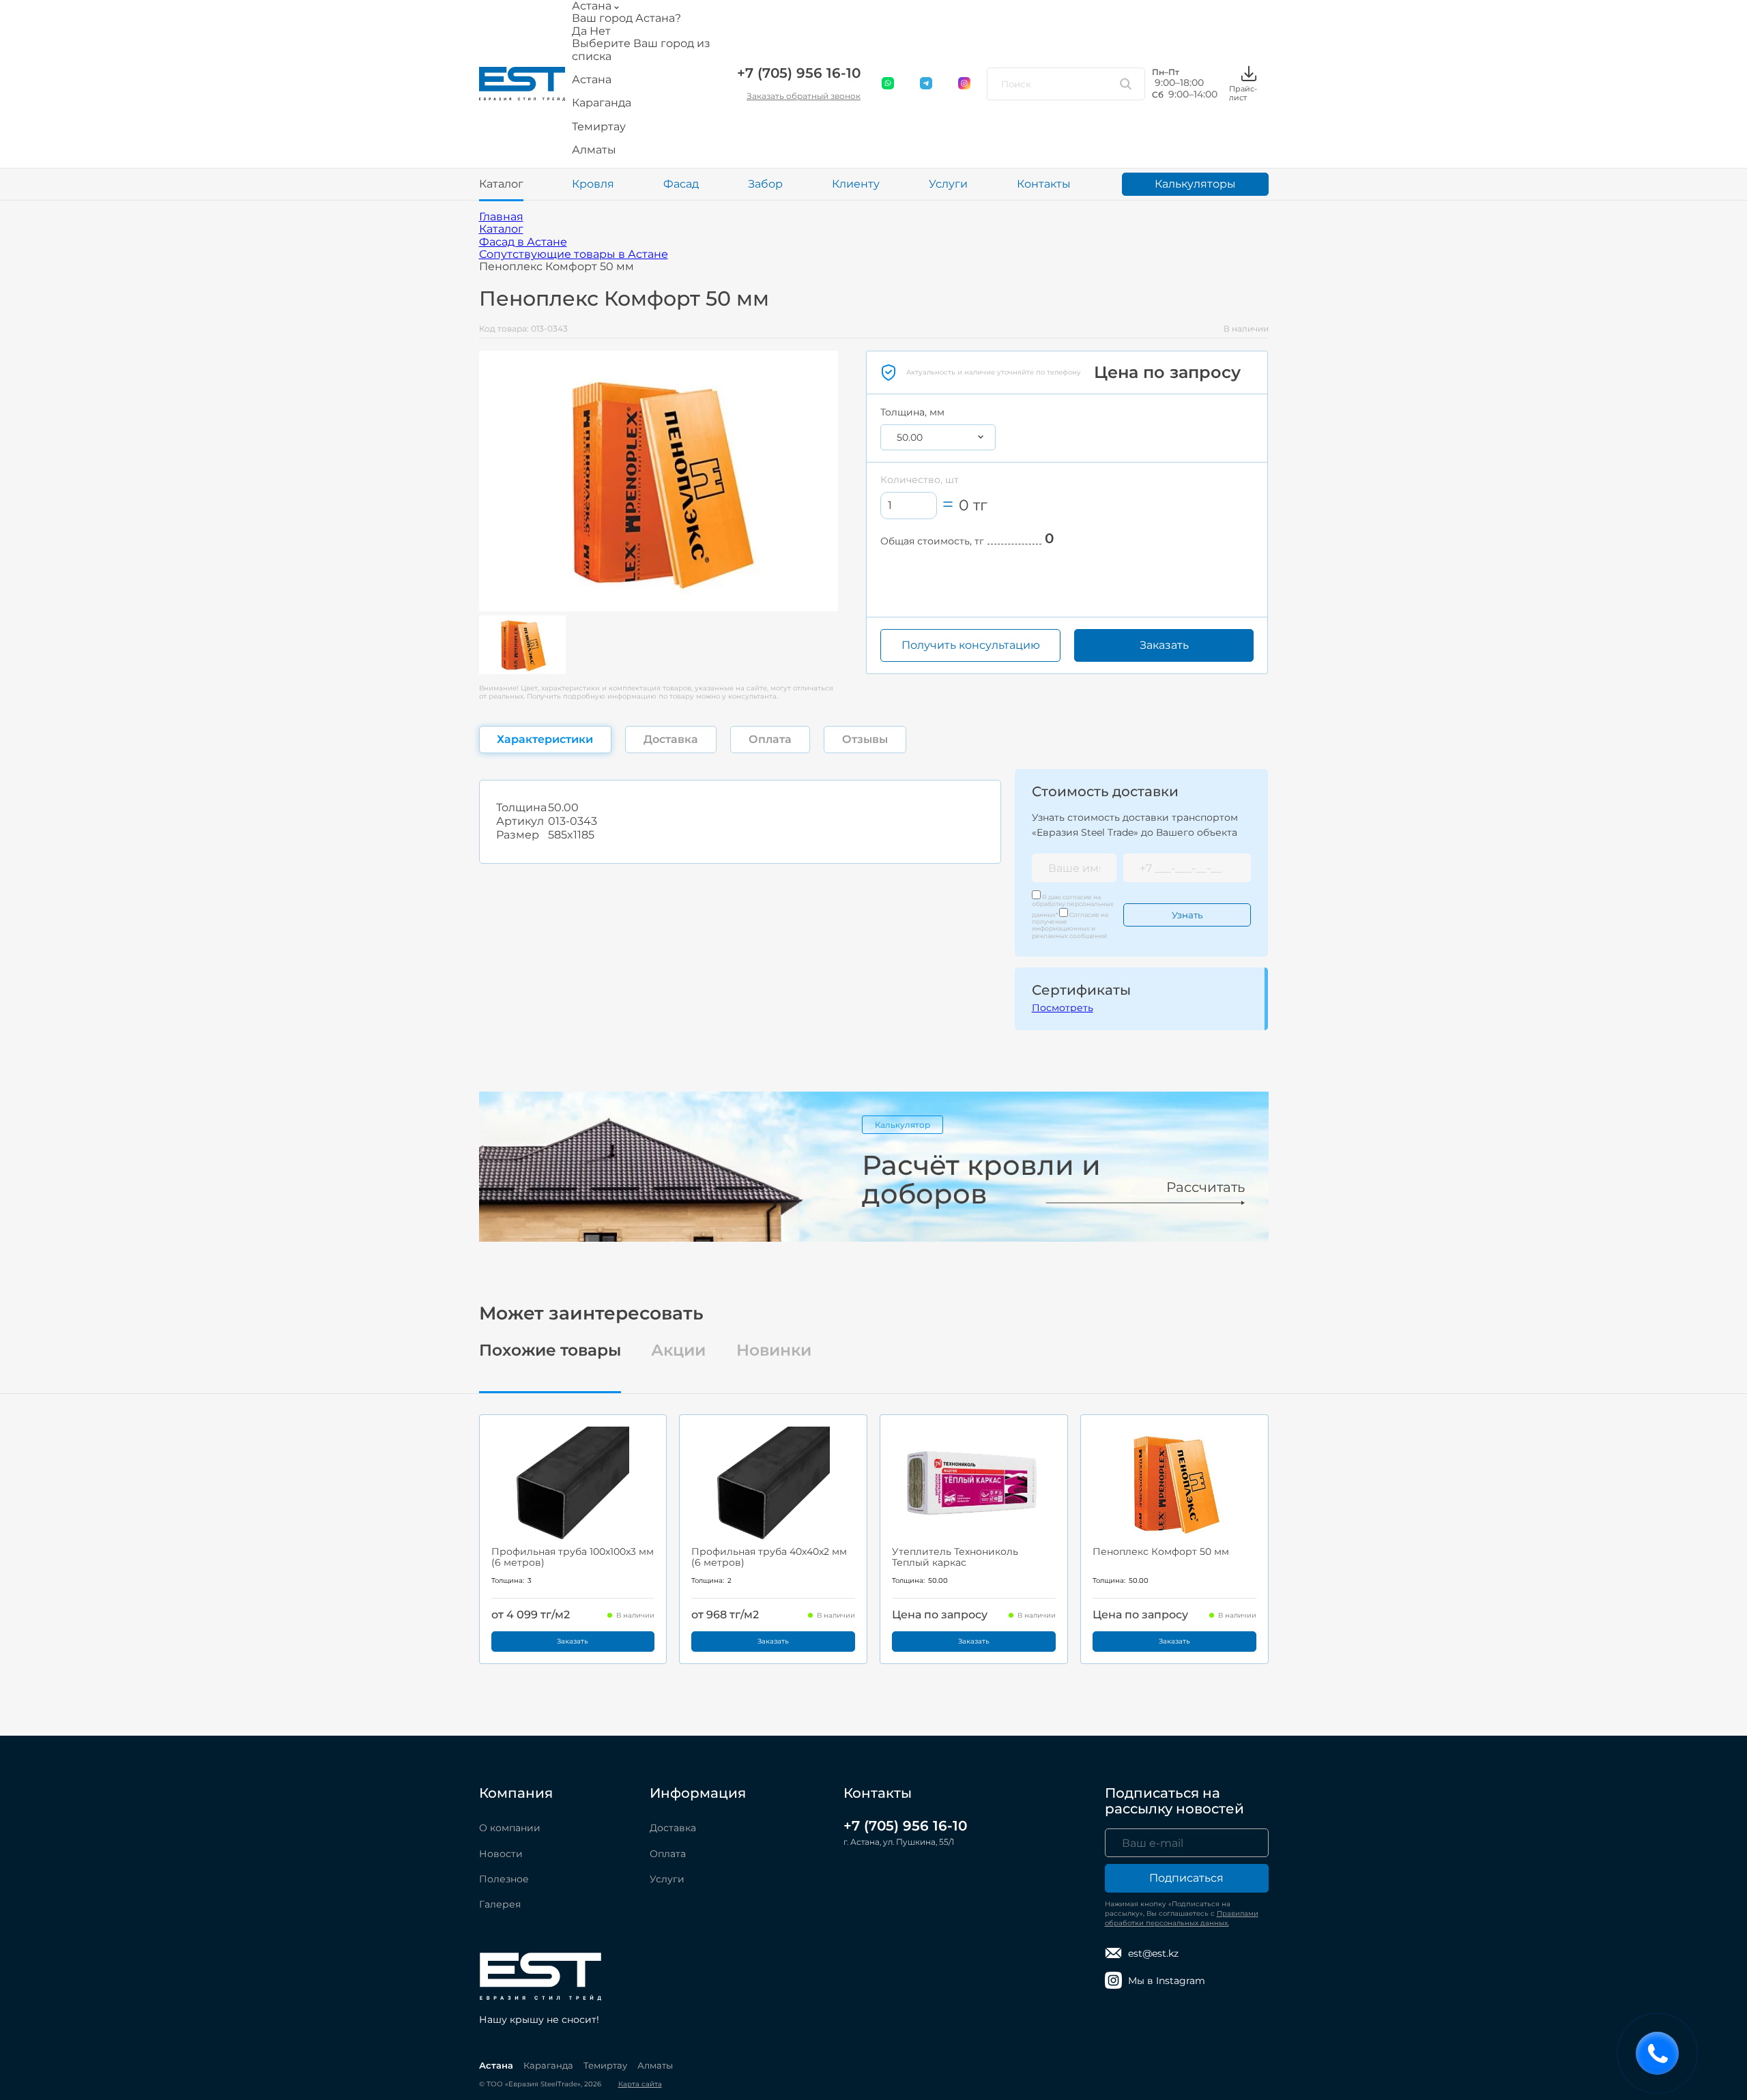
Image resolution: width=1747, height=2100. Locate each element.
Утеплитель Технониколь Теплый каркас (955, 1557)
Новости (501, 1854)
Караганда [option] (602, 103)
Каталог (501, 184)
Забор (765, 184)
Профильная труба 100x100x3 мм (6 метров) (573, 1557)
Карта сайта (640, 2084)
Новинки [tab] (774, 1351)
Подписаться (1186, 1878)
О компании (510, 1828)
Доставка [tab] (671, 739)
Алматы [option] (594, 150)
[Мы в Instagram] (965, 84)
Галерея (500, 1904)
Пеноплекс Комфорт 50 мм (1161, 1551)
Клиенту (856, 184)
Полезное (504, 1879)
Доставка (673, 1828)
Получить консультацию (971, 645)
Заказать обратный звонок (804, 96)
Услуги (948, 184)
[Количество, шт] (909, 505)
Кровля (593, 184)
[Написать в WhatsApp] (889, 84)
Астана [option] (592, 80)
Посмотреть (1063, 1008)
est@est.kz (1153, 1953)
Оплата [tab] (770, 739)
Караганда (548, 2065)
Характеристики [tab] (545, 739)
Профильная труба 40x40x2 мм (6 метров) (769, 1557)
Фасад (681, 184)
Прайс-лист (1243, 93)
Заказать (1164, 645)
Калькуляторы (1195, 184)
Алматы (655, 2065)
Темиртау (605, 2065)
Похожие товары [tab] (550, 1351)
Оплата (668, 1854)
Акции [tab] (678, 1351)
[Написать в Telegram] (927, 84)
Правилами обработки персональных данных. (1182, 1918)
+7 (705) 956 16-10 (799, 73)
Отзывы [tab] (865, 739)
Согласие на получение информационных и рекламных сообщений (1070, 925)
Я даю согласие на (1073, 906)
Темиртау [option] (599, 127)
